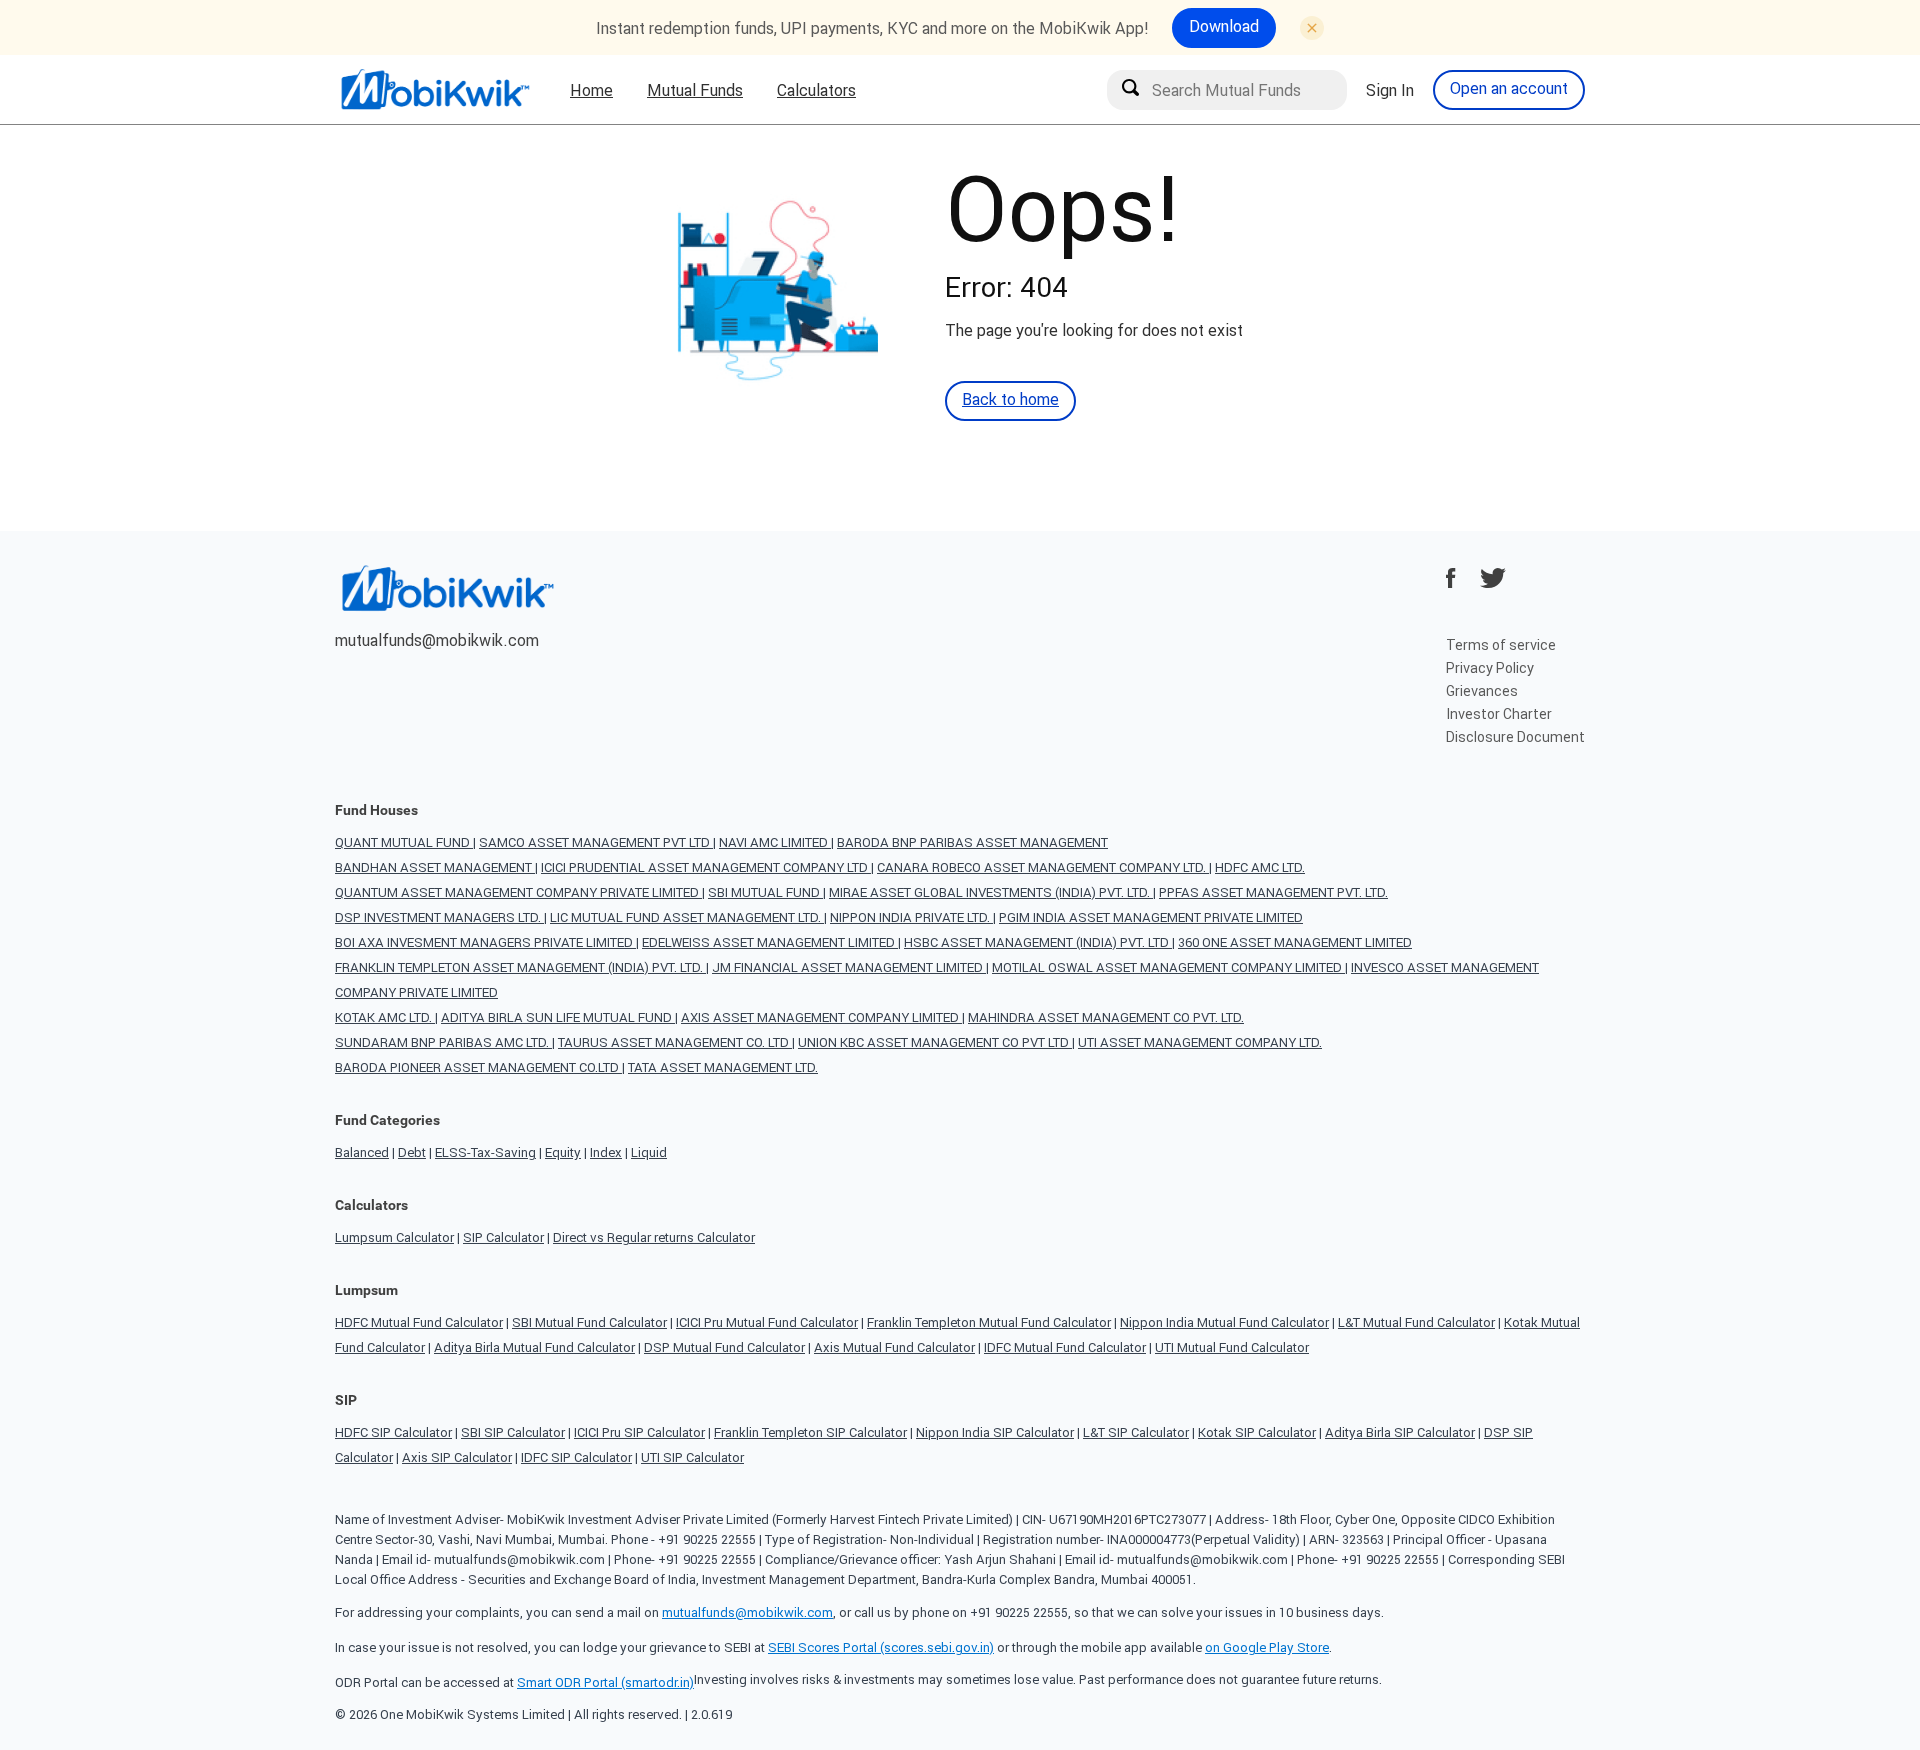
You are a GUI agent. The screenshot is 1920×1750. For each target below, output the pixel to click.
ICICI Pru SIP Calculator (639, 1432)
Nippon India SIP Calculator (995, 1432)
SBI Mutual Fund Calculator (589, 1322)
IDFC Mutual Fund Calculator (1065, 1347)
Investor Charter (1499, 714)
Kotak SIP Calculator (1257, 1432)
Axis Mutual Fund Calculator (894, 1347)
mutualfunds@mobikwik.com (437, 640)
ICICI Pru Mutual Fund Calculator (767, 1322)
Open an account (1509, 88)
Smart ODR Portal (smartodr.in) (605, 1682)
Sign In (1390, 90)
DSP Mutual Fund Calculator (724, 1347)
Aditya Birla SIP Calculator (1400, 1432)
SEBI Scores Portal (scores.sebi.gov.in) (881, 1647)
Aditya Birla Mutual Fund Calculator (534, 1347)
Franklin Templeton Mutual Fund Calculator (989, 1322)
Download (1224, 26)
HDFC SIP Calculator (393, 1432)
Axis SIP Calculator (457, 1457)
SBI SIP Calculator (513, 1432)
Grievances (1482, 691)
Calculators (816, 90)
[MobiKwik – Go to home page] (435, 89)
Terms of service (1501, 645)
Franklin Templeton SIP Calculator (810, 1432)
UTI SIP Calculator (692, 1457)
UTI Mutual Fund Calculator (1232, 1347)
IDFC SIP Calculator (576, 1457)
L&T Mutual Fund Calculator (1416, 1322)
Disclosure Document (1515, 737)
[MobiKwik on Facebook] (1451, 578)
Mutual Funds (695, 90)
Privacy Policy (1490, 668)
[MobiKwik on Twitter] (1493, 578)
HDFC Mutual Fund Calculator (419, 1322)
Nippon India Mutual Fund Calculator (1224, 1322)
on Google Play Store (1267, 1647)
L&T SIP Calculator (1136, 1432)
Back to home (1010, 399)
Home (591, 90)
